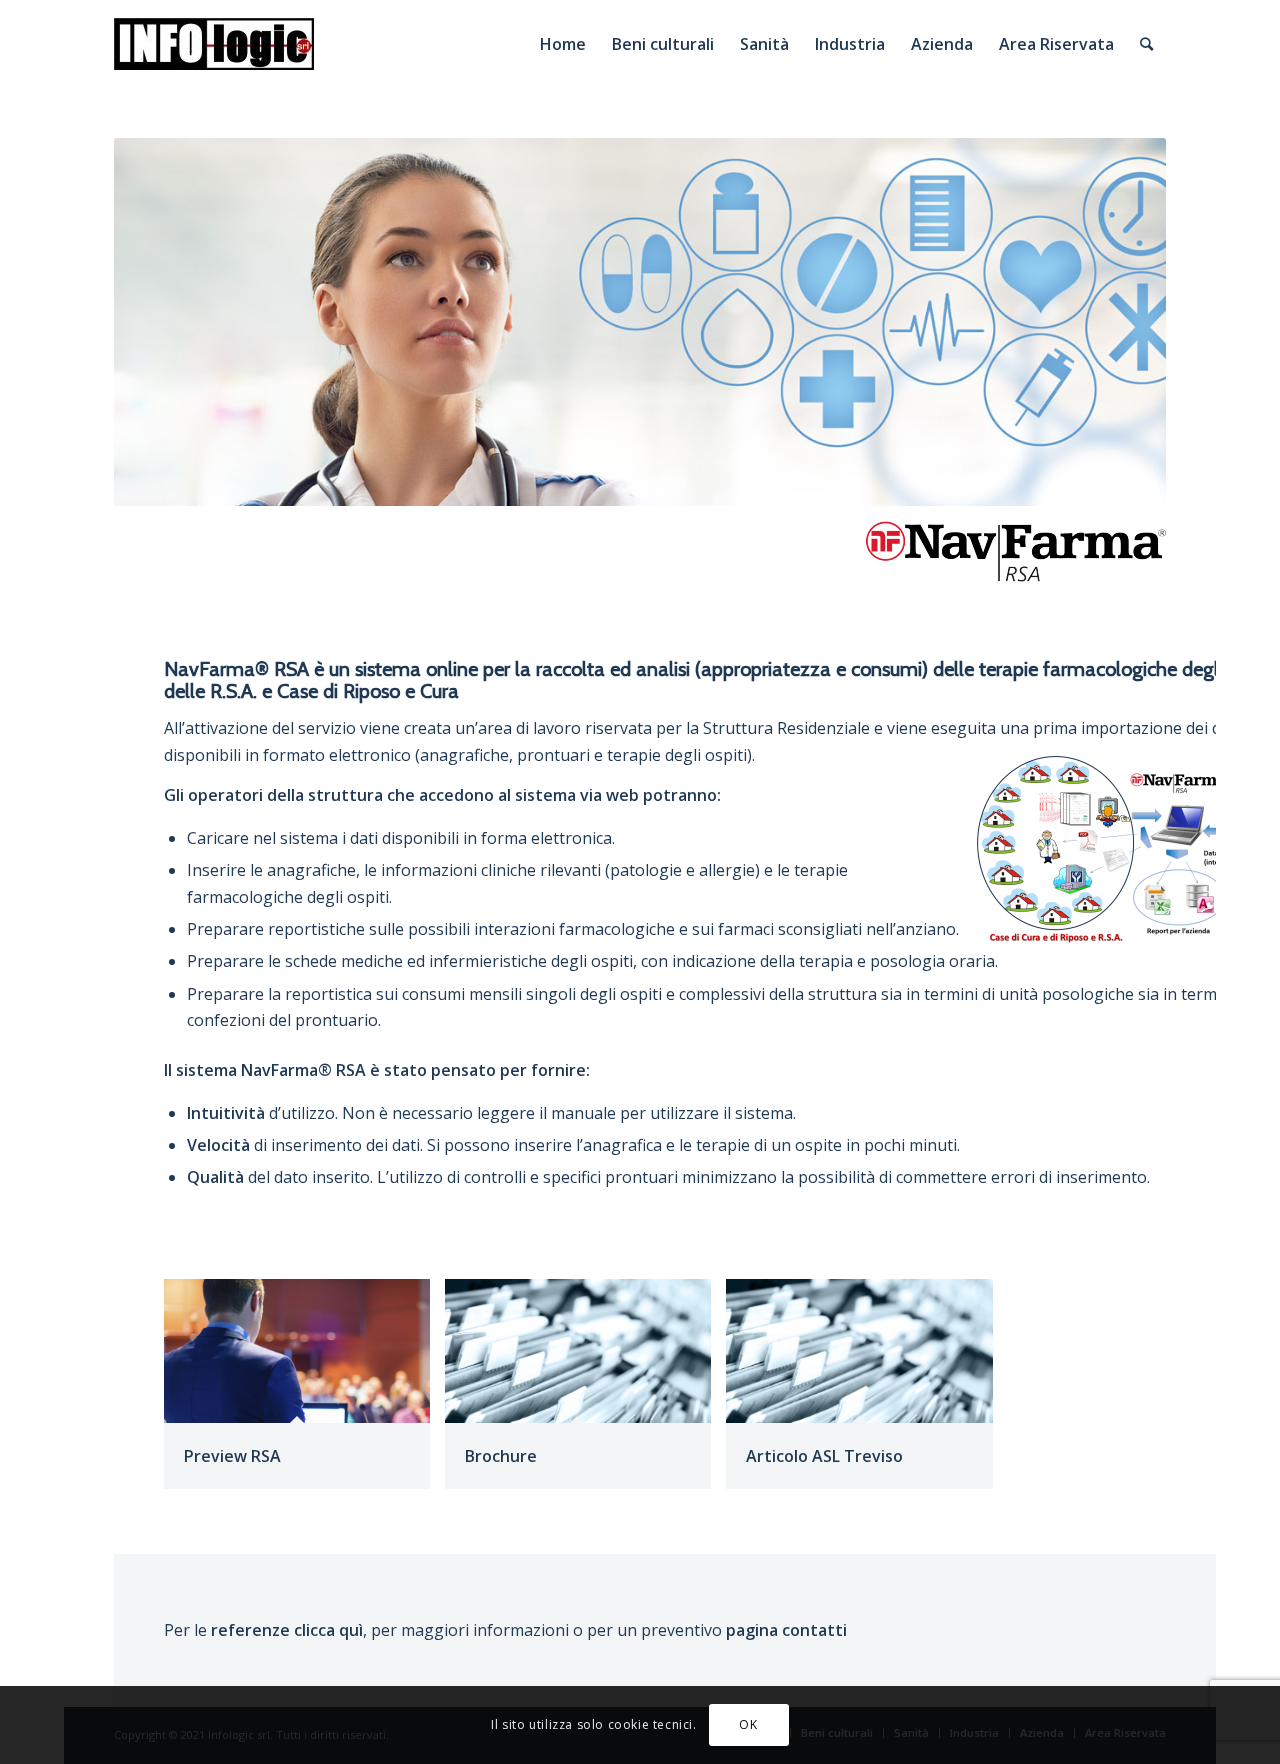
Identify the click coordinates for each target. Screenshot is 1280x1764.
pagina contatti (786, 1630)
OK (748, 1724)
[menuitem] (563, 44)
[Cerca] (1146, 44)
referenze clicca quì (287, 1630)
